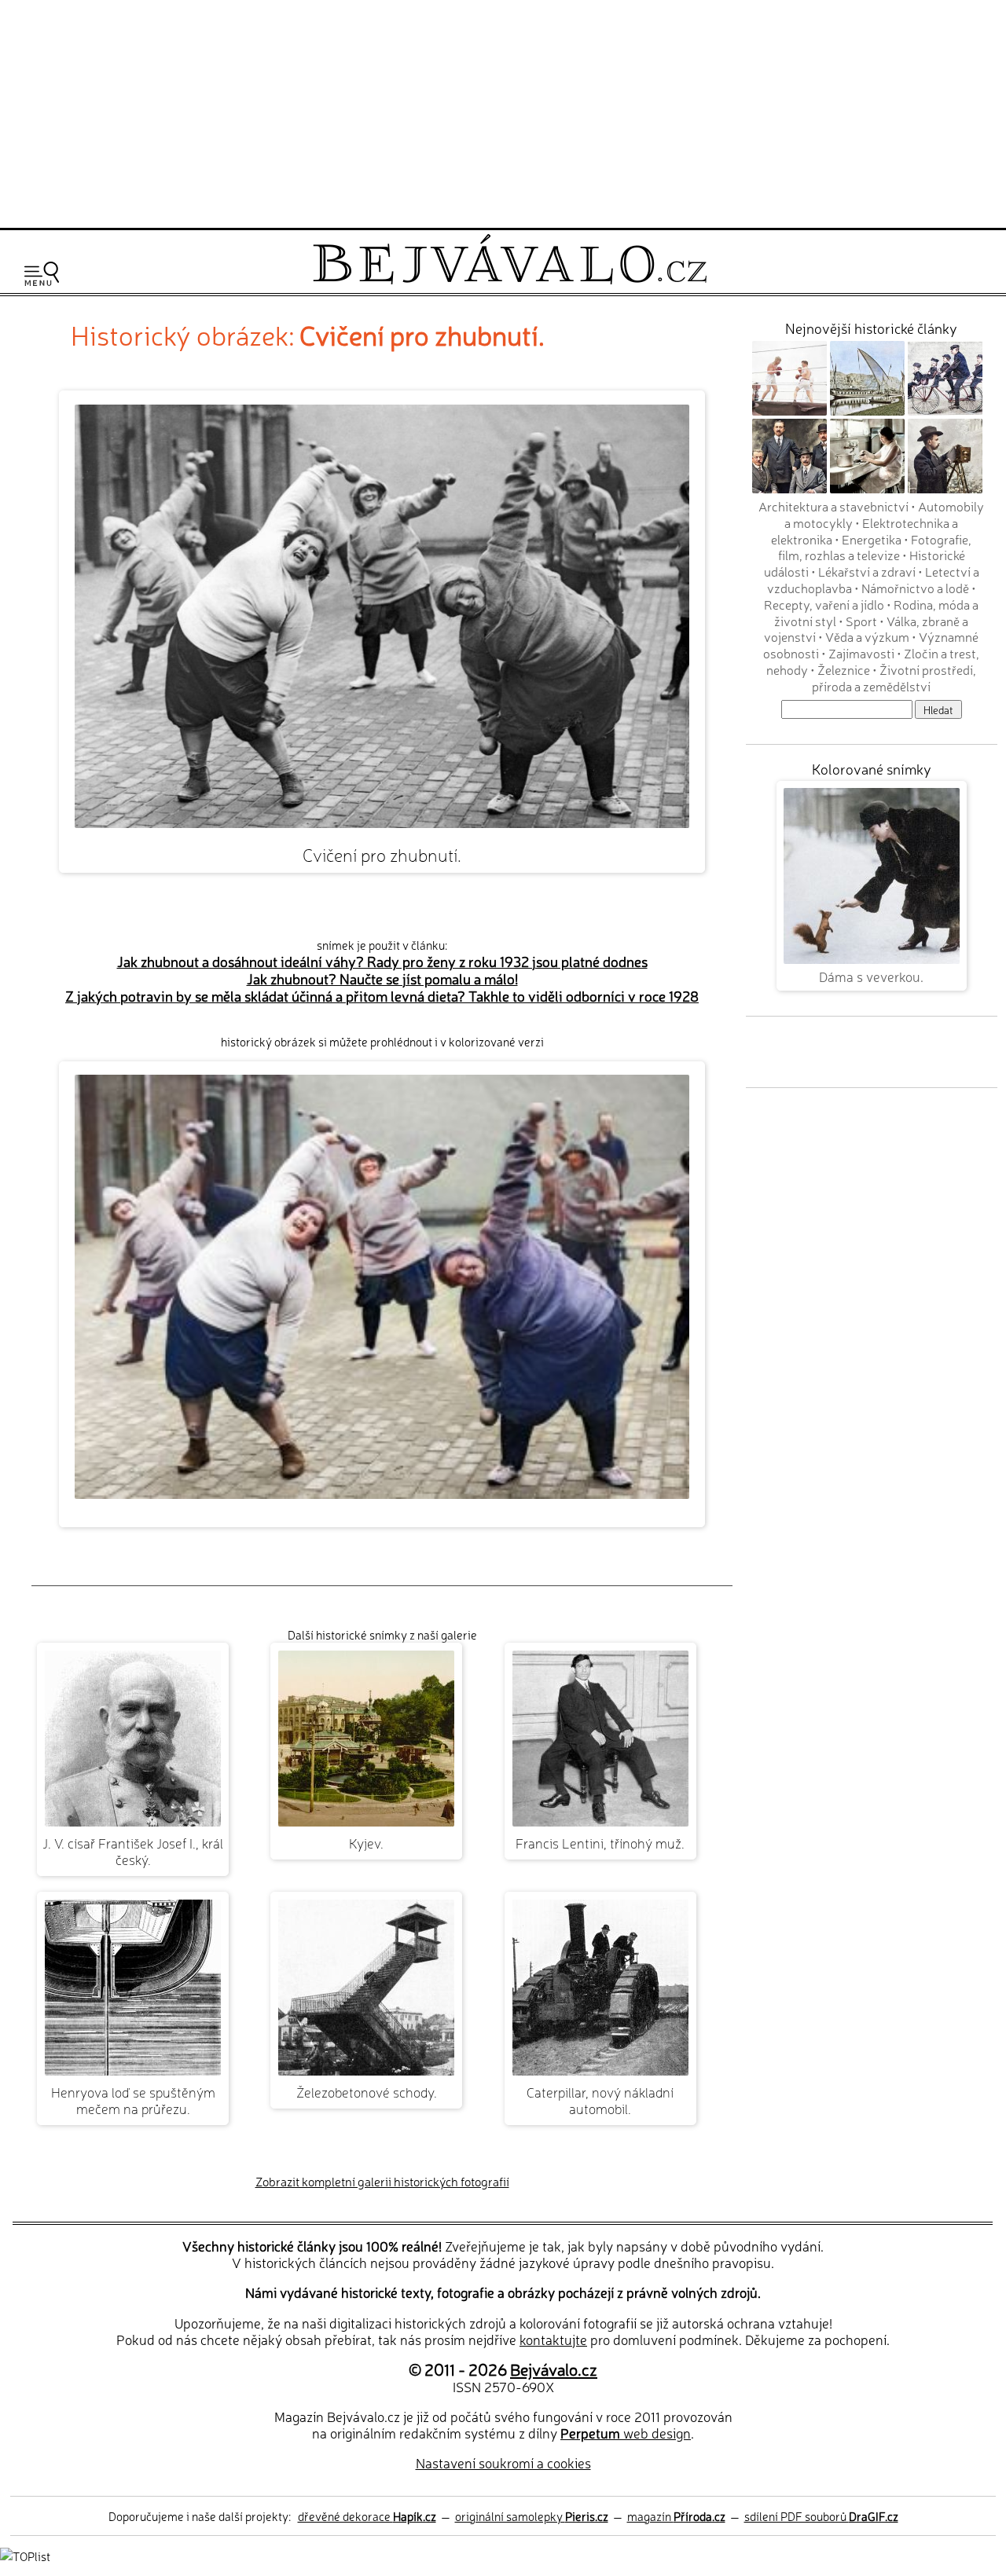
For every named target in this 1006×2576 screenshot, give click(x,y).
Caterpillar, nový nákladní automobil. (600, 2100)
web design (626, 2433)
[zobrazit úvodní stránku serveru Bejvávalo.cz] (510, 280)
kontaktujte (553, 2339)
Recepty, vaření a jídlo (824, 604)
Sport (861, 621)
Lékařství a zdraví (867, 571)
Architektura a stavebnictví (833, 506)
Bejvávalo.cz (554, 2369)
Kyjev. (366, 1843)
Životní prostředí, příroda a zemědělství (894, 678)
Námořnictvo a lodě (915, 588)
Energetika (872, 539)
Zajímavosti (861, 653)
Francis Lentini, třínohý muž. (600, 1843)
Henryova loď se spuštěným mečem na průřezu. (133, 2100)
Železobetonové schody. (367, 2092)
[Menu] (42, 274)
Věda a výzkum (867, 636)
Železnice (844, 669)
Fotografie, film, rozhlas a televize (875, 547)
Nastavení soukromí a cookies (503, 2462)
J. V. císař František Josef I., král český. (133, 1851)
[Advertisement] (503, 112)
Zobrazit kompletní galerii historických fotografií (382, 2181)
